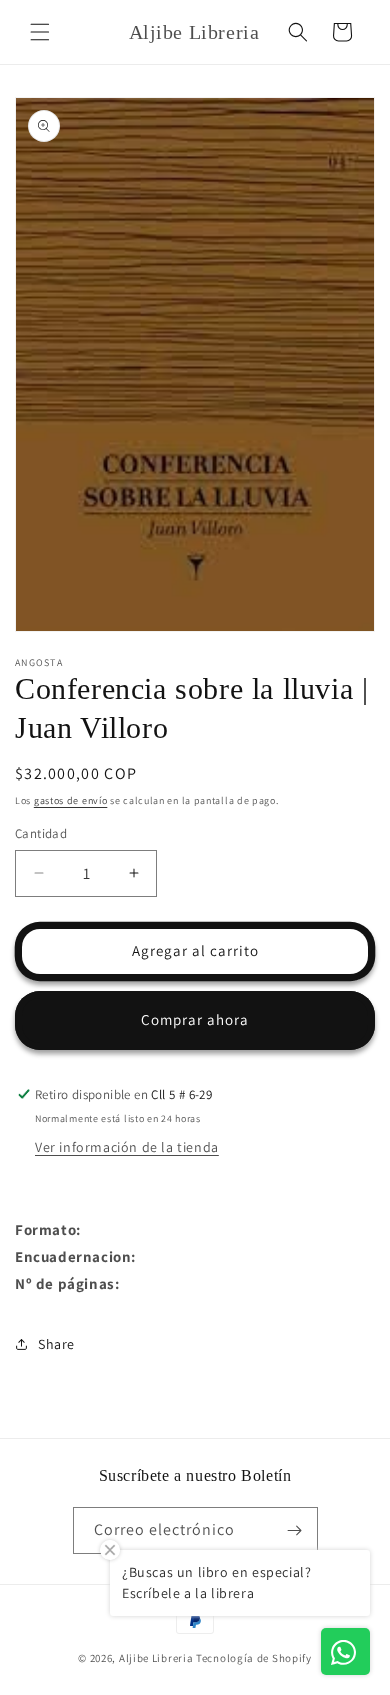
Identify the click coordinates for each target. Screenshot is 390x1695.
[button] (40, 32)
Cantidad (41, 833)
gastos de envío (71, 800)
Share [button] (56, 1344)
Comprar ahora (195, 1019)
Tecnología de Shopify (254, 1658)
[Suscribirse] (295, 1530)
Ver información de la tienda (127, 1147)
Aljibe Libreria (156, 1658)
